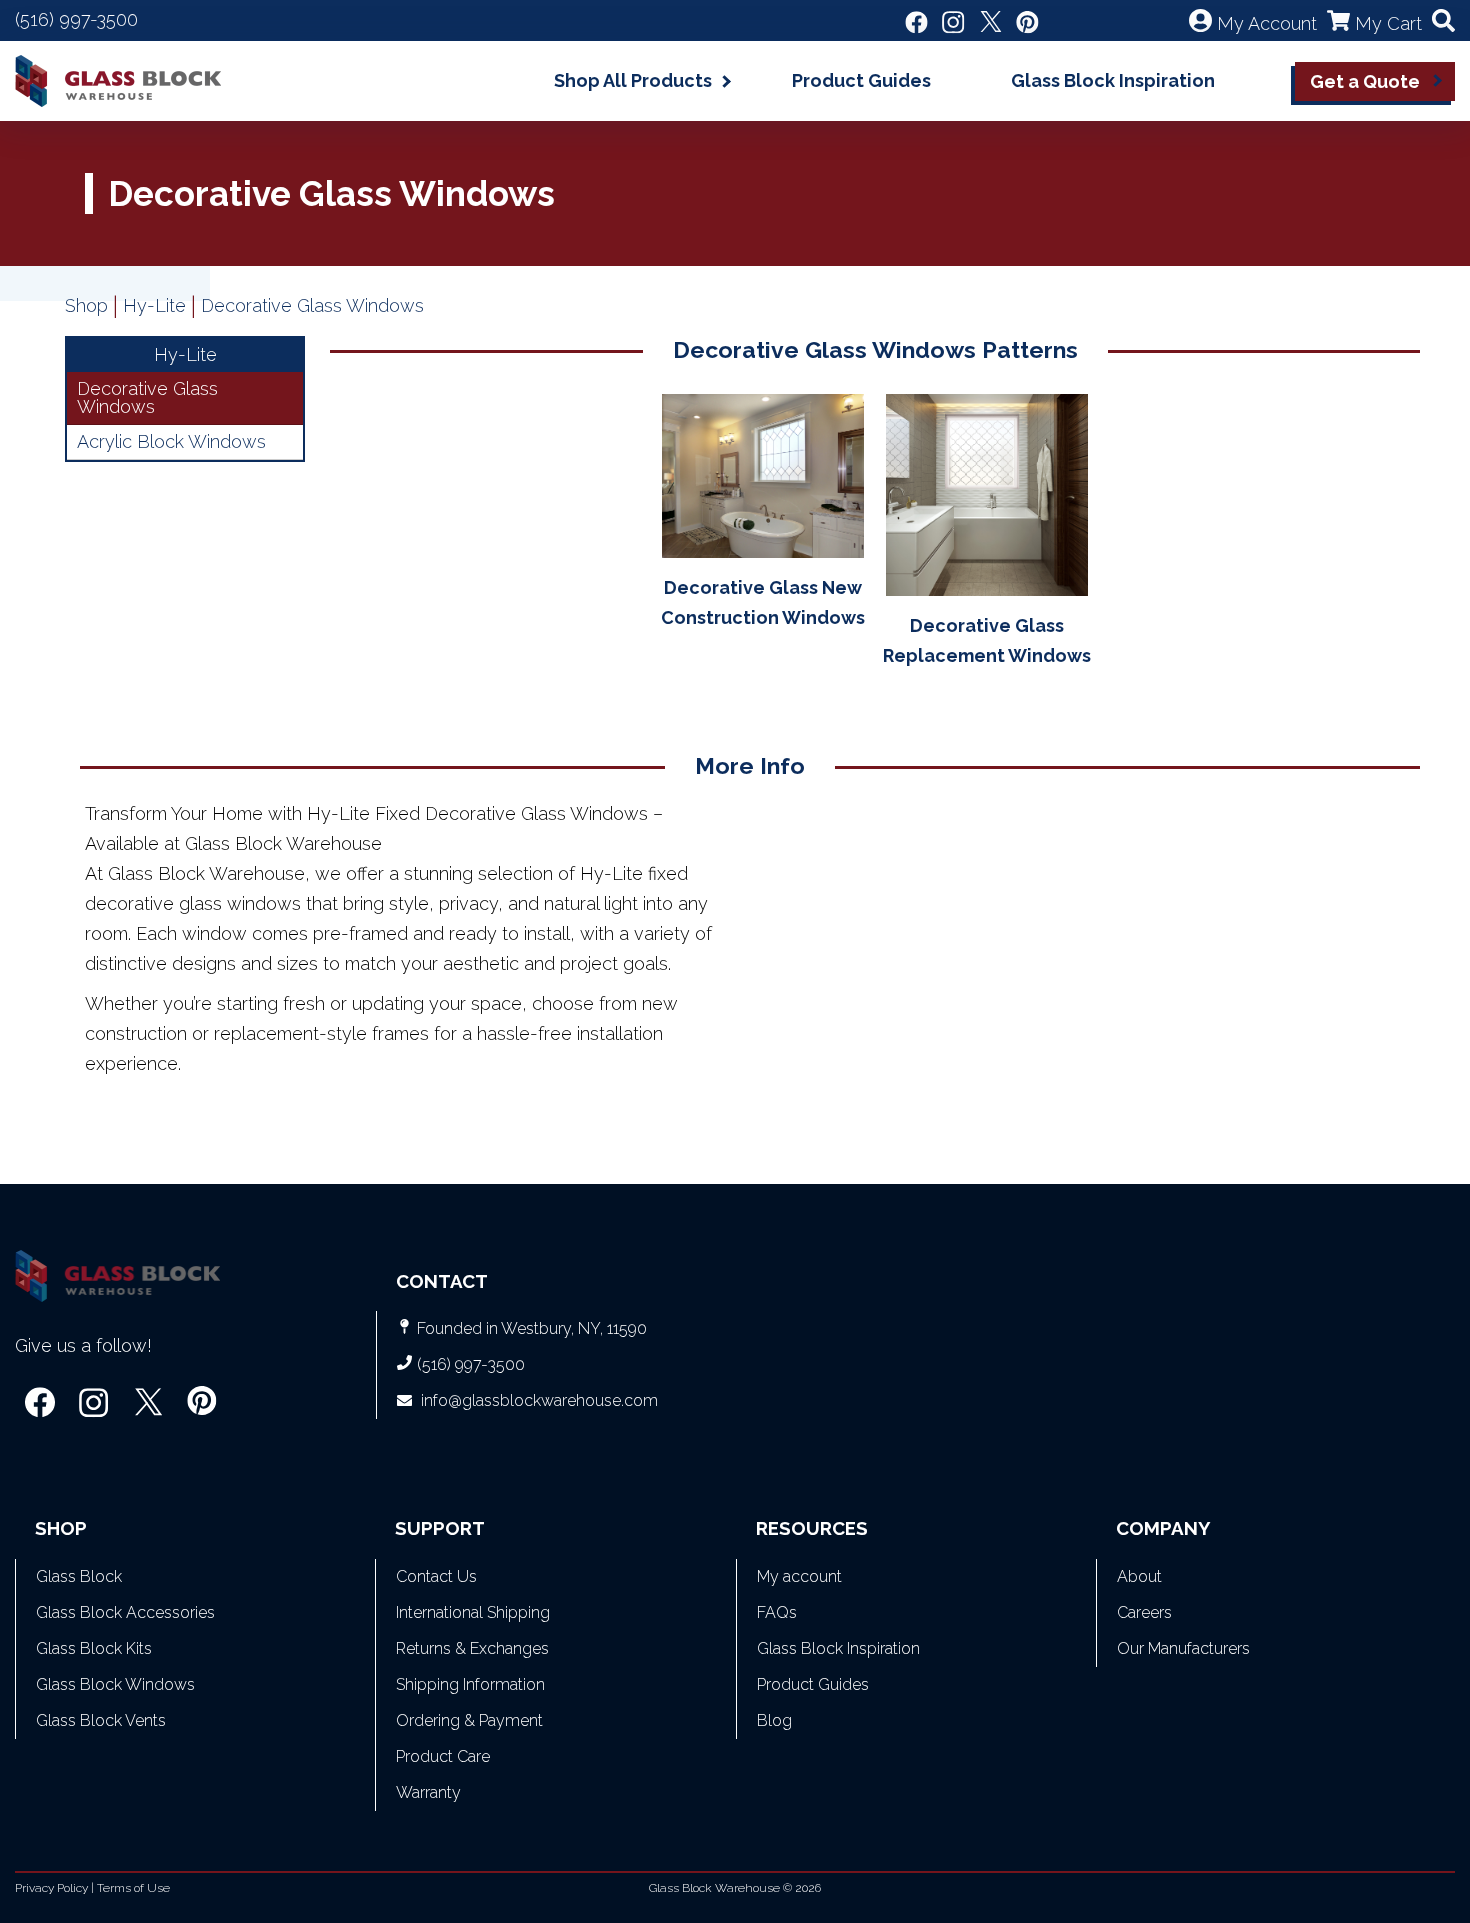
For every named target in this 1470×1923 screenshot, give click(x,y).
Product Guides (861, 80)
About (1139, 1576)
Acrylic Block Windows (171, 441)
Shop (86, 305)
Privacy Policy (51, 1888)
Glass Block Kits (94, 1648)
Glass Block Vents (101, 1720)
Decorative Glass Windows (147, 397)
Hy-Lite (154, 305)
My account (799, 1576)
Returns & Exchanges (472, 1648)
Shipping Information (470, 1684)
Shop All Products (633, 80)
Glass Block (79, 1576)
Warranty (428, 1792)
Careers (1144, 1612)
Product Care (443, 1756)
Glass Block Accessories (125, 1612)
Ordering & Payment (469, 1720)
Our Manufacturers (1183, 1648)
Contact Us (436, 1576)
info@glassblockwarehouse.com (539, 1400)
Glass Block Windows (115, 1684)
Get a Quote (1365, 81)
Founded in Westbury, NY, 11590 (532, 1328)
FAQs (777, 1612)
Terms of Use (133, 1888)
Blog (774, 1720)
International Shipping (473, 1612)
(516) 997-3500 (76, 19)
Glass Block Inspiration (1113, 80)
